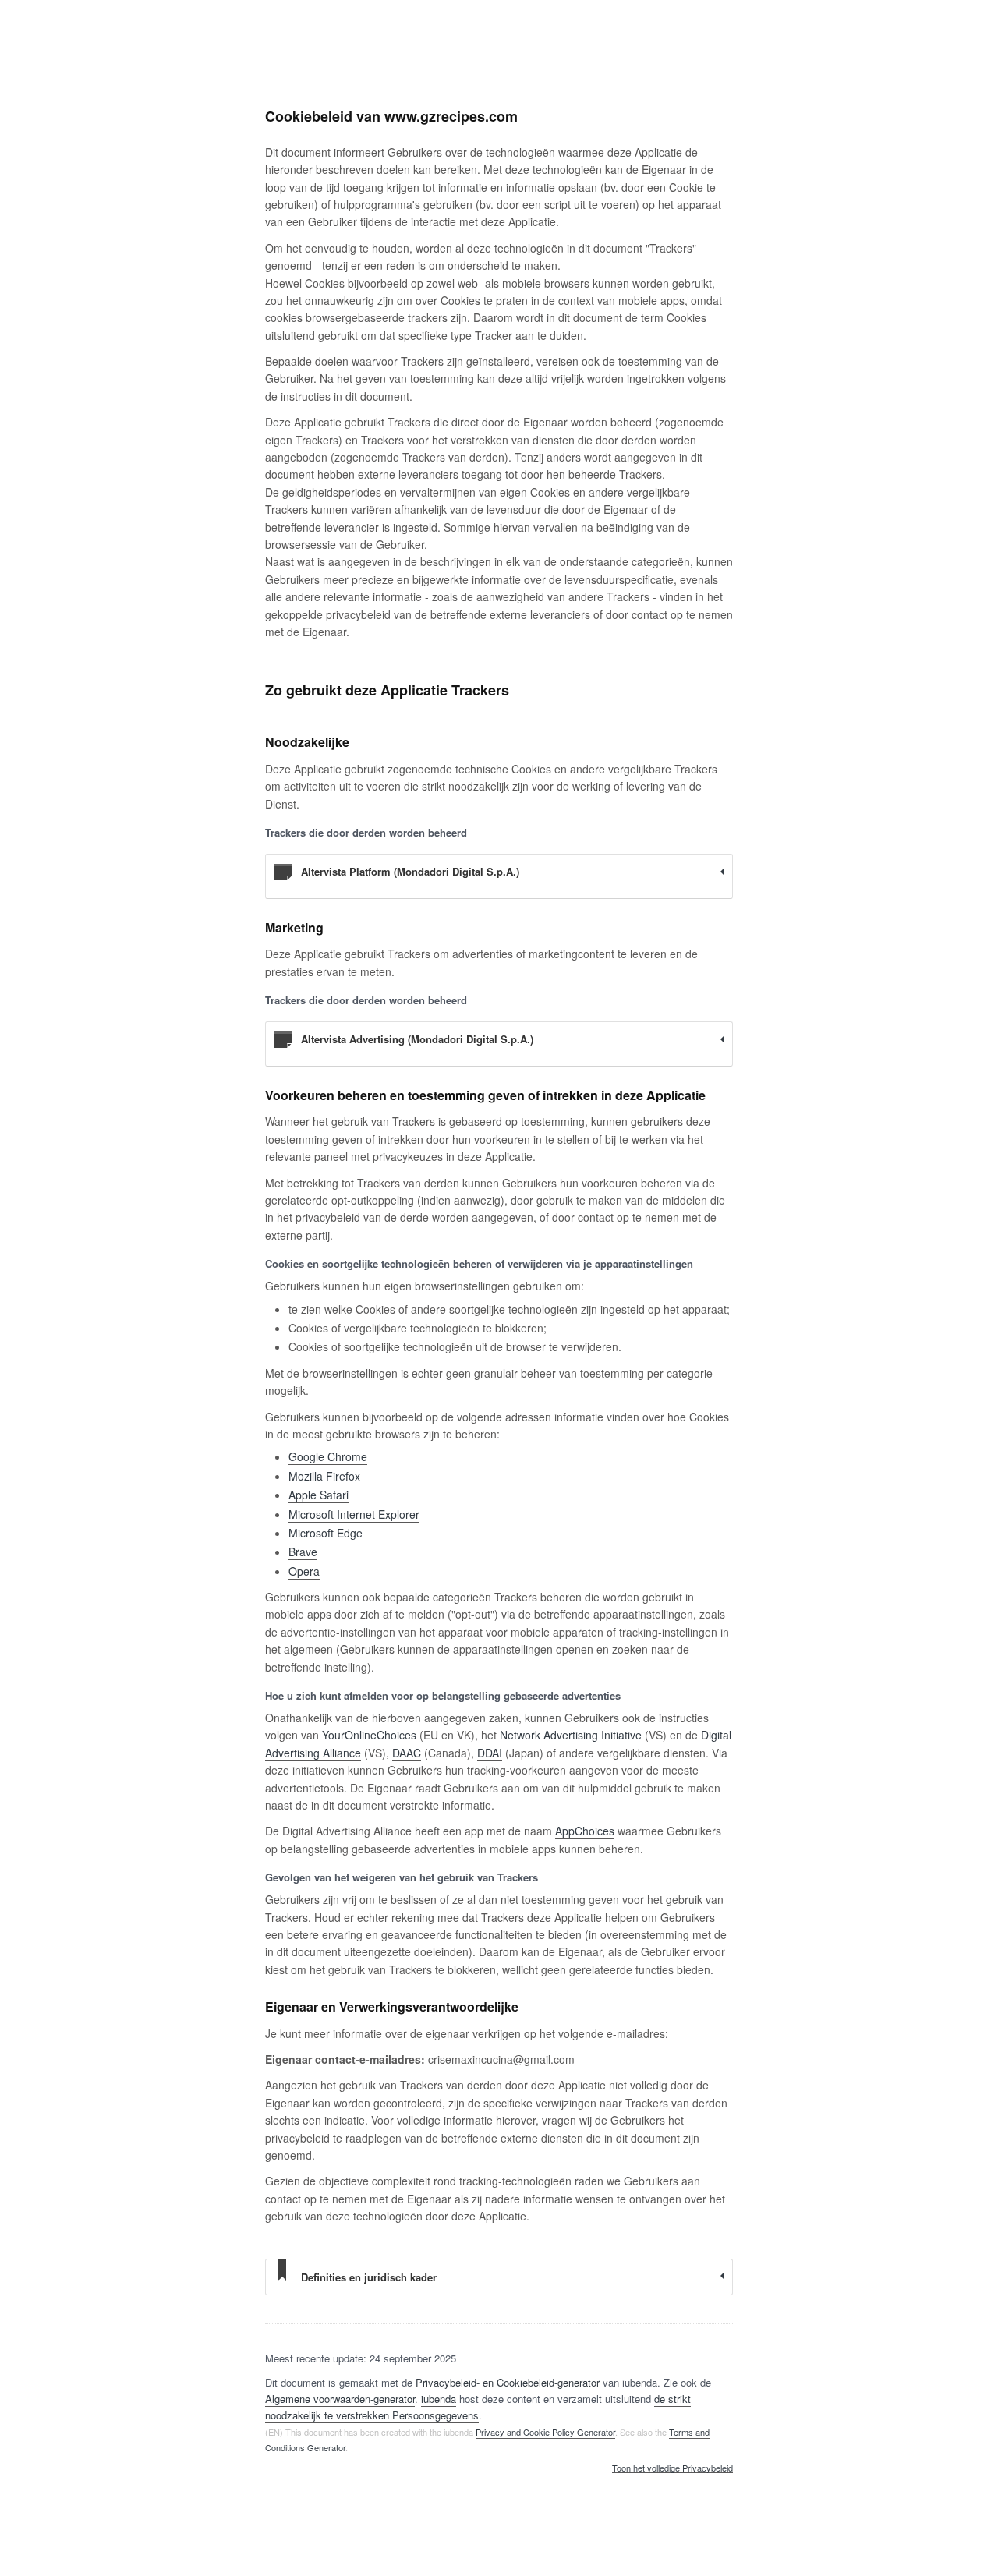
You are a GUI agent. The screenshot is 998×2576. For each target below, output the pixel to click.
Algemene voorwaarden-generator (340, 2399)
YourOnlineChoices (369, 1735)
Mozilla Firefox (324, 1476)
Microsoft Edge (326, 1533)
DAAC (407, 1753)
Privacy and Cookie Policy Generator (545, 2432)
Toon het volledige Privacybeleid (672, 2468)
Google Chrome (328, 1456)
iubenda (439, 2399)
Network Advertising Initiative (571, 1735)
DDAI (490, 1753)
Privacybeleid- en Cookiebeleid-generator (508, 2382)
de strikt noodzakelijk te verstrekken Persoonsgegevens (478, 2407)
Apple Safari (319, 1495)
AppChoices (585, 1831)
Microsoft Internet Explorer (354, 1514)
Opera (304, 1571)
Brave (303, 1552)
